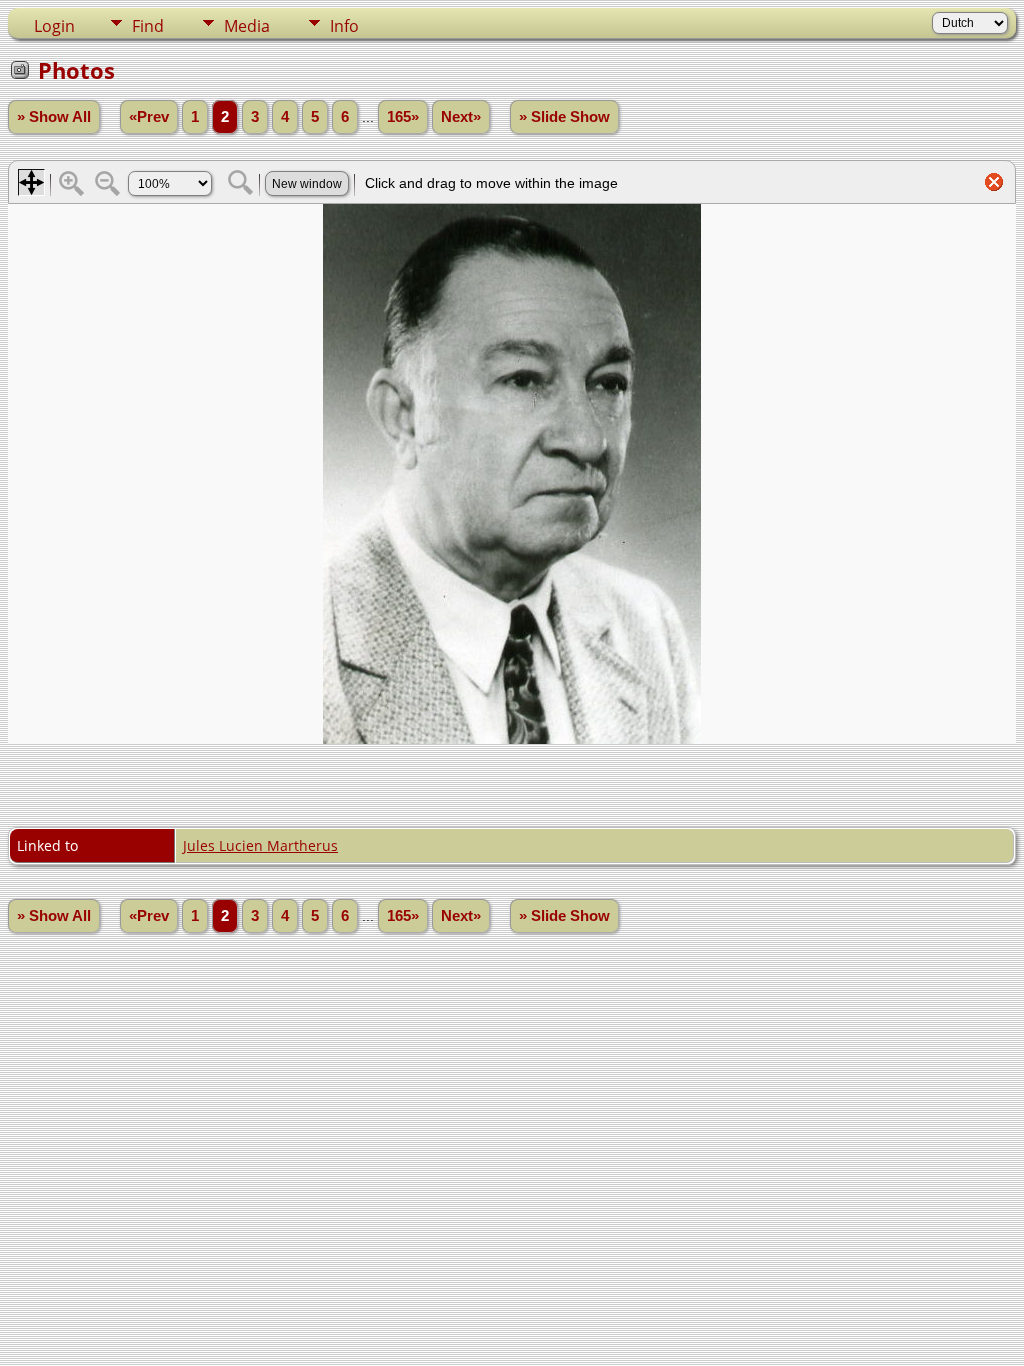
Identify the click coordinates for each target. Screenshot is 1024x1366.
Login (54, 26)
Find (148, 26)
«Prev (149, 117)
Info (344, 26)
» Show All (54, 117)
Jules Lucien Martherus (260, 845)
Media (247, 26)
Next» (461, 117)
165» (403, 117)
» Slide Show (564, 117)
